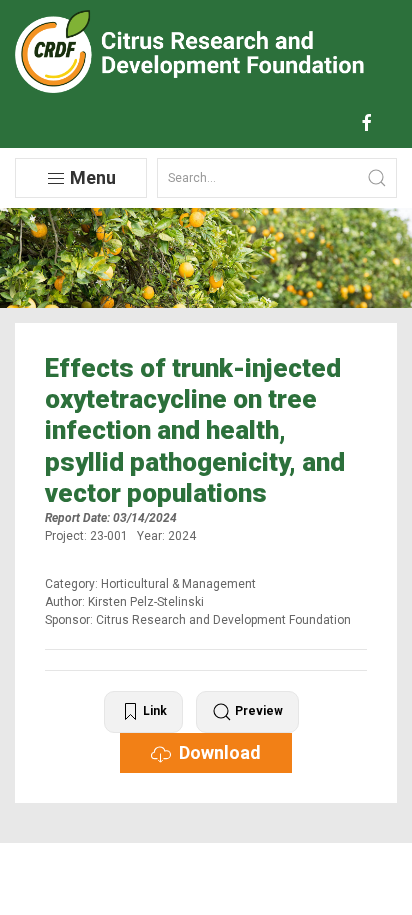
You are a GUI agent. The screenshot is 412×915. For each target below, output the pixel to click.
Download (216, 752)
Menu (91, 177)
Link (153, 711)
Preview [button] (257, 711)
